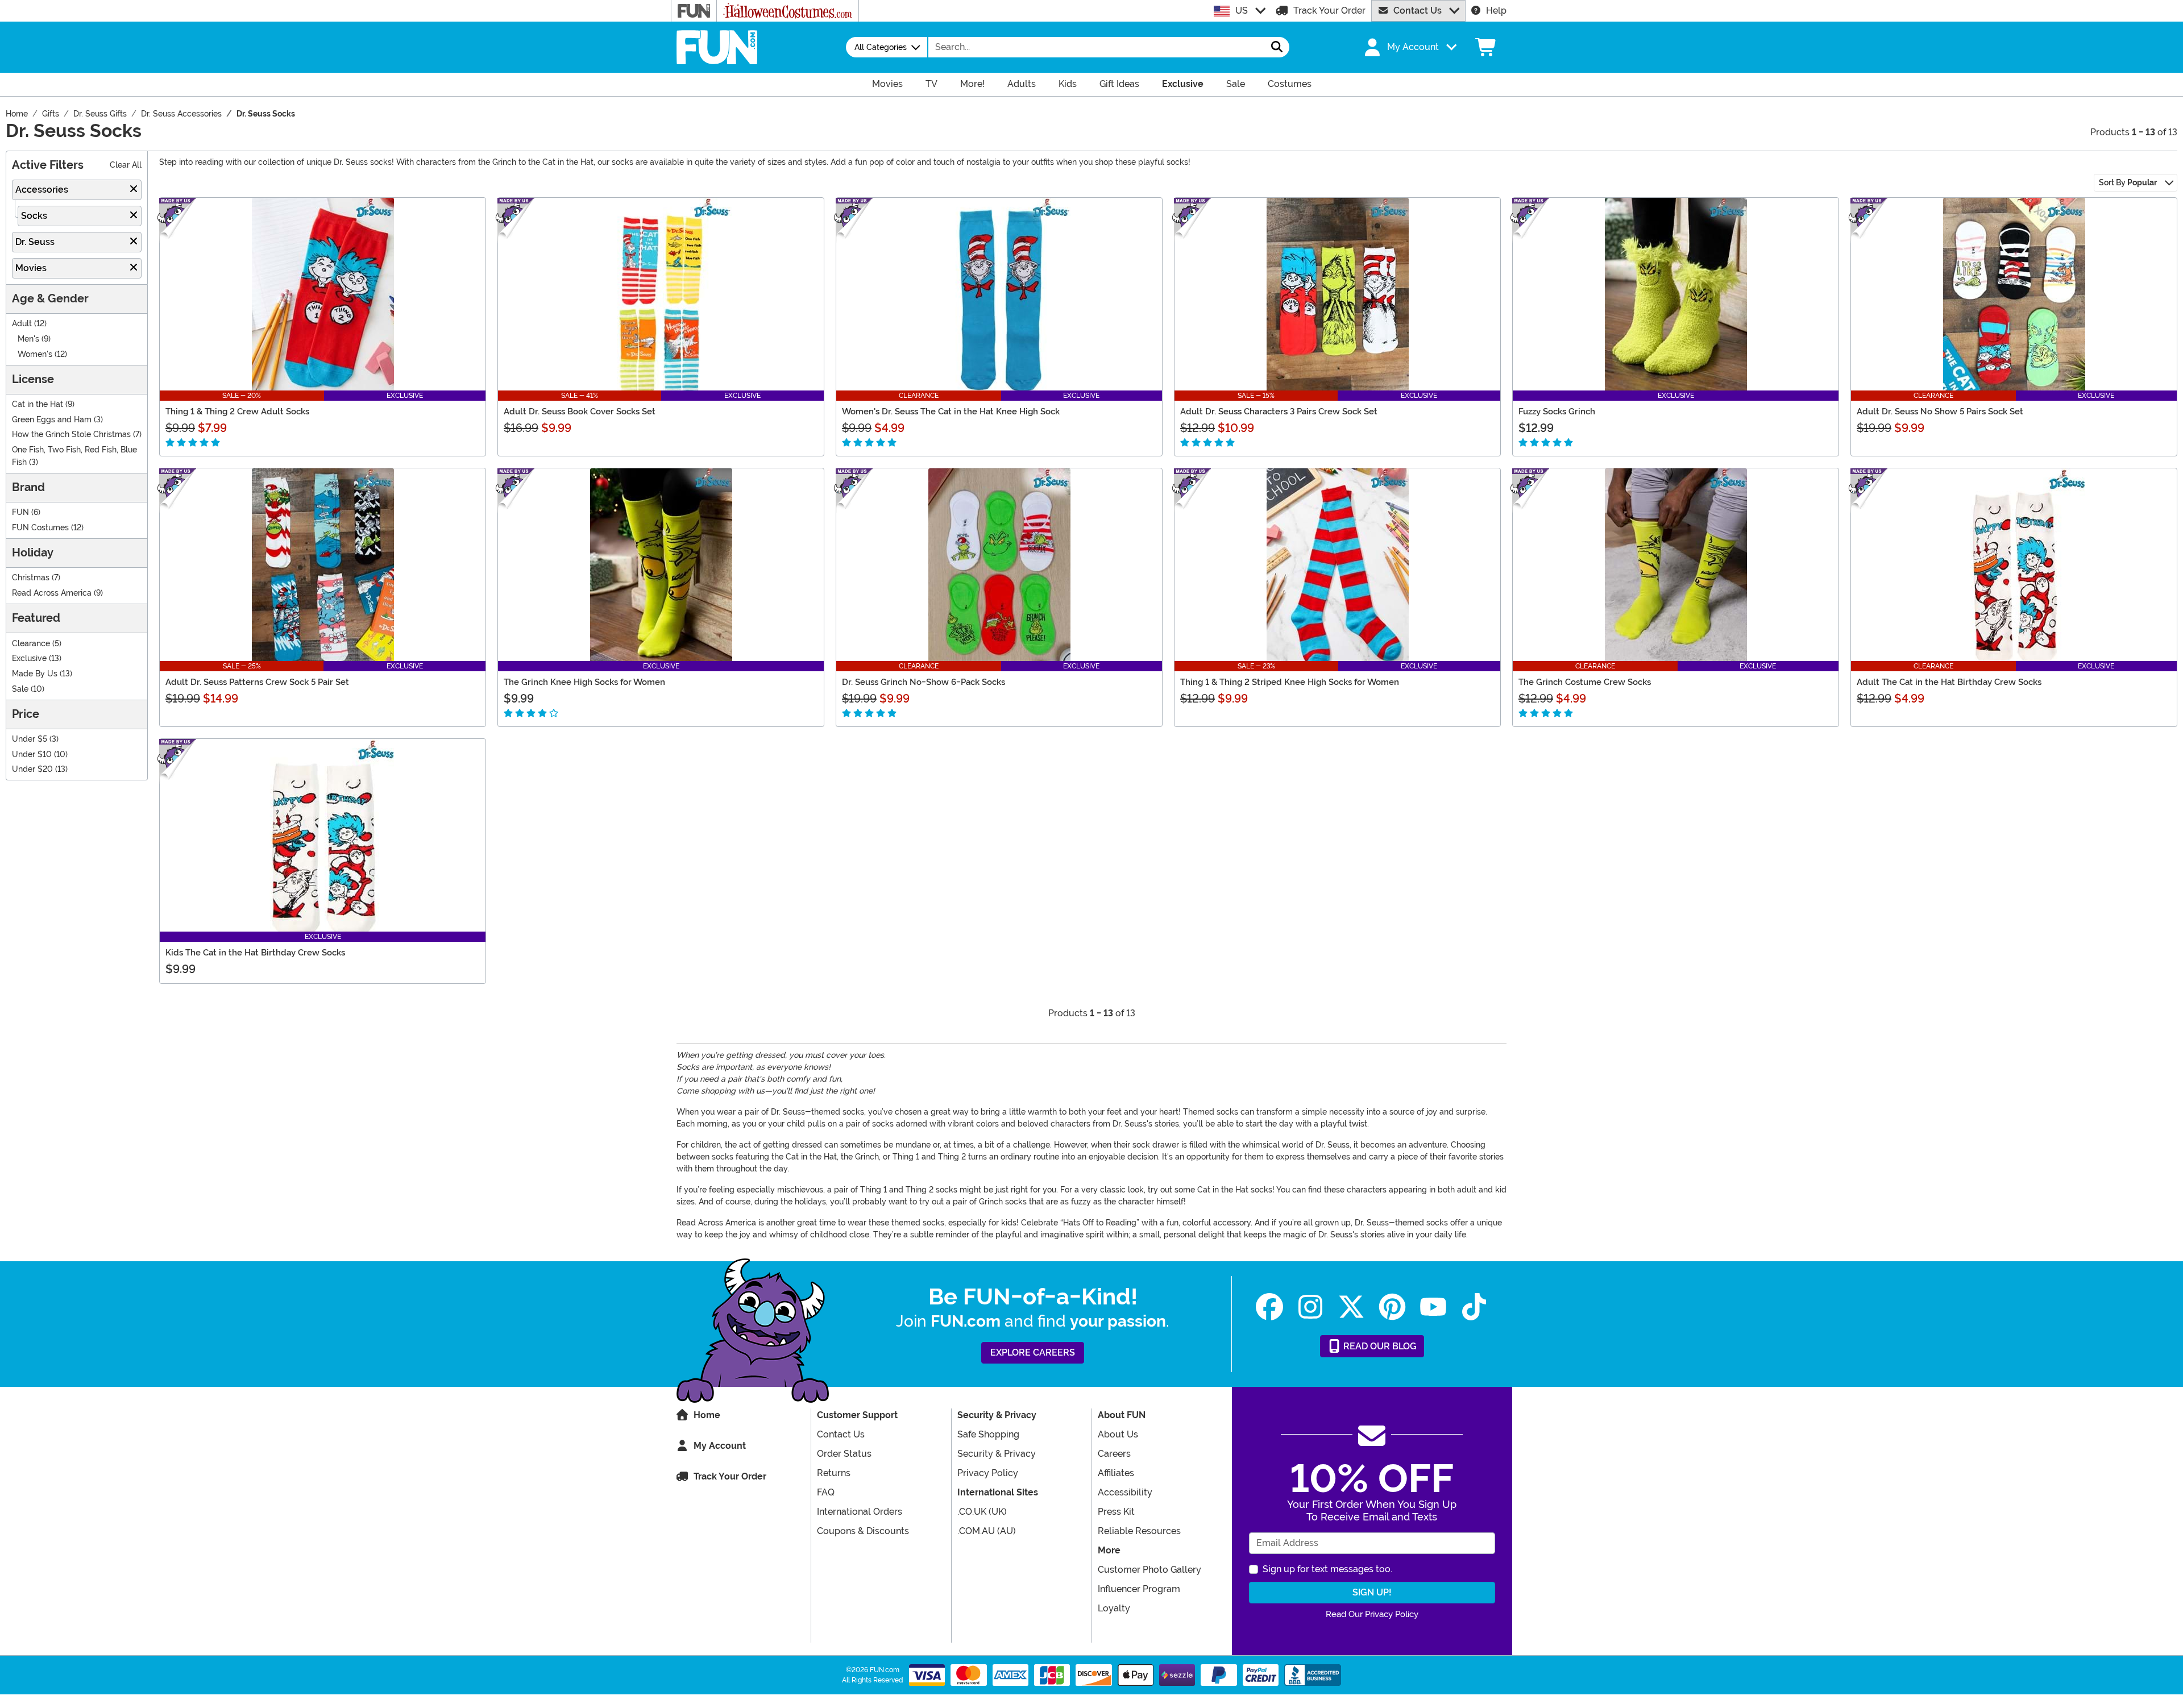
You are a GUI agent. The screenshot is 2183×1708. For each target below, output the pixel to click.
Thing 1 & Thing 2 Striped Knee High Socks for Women (1290, 682)
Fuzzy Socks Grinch (1557, 412)
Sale (20, 689)
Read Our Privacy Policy (1372, 1614)
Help (1496, 11)
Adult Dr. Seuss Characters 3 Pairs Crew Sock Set (1279, 412)
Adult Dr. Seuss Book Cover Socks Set (580, 412)
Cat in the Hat (38, 404)
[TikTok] (1474, 1307)
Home (707, 1415)
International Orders (860, 1512)
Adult (22, 324)
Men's (28, 339)
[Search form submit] (1277, 47)
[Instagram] (1310, 1307)
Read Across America (52, 593)
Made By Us (35, 674)
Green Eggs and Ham (52, 420)
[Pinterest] (1392, 1307)
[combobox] (1097, 47)
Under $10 (32, 755)
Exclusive (29, 658)
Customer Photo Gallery (1149, 1570)
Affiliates (1116, 1473)
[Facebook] (1269, 1307)
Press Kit (1116, 1512)
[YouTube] (1433, 1307)
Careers (1114, 1454)
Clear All (126, 165)
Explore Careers (1033, 1352)
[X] (1351, 1307)
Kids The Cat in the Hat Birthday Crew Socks (255, 953)
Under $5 (30, 739)
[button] (1409, 47)
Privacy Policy (988, 1473)
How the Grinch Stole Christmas (71, 435)
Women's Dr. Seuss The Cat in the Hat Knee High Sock (951, 412)
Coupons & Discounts (863, 1531)
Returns (834, 1473)
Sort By (2128, 182)
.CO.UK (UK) (982, 1512)
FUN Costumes (40, 528)
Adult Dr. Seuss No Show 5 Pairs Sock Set (1940, 412)
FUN (20, 512)
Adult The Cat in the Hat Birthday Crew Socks (1949, 682)
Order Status (844, 1454)
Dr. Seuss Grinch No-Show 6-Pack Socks (924, 682)
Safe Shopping (988, 1434)
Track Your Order (1329, 11)
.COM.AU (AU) (987, 1531)
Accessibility (1125, 1492)
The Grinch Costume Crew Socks (1585, 682)
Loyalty (1114, 1608)
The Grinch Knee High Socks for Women (584, 682)
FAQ (826, 1492)
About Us (1118, 1434)
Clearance (31, 644)
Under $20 (32, 769)
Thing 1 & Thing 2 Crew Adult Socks (237, 412)
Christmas (31, 578)
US (1242, 11)
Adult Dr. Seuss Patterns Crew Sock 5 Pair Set (257, 682)
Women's (35, 354)
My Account (720, 1446)
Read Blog (1379, 1346)
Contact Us (1418, 11)
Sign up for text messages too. (1327, 1569)
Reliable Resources (1139, 1531)
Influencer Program (1139, 1589)
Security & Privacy (997, 1454)
